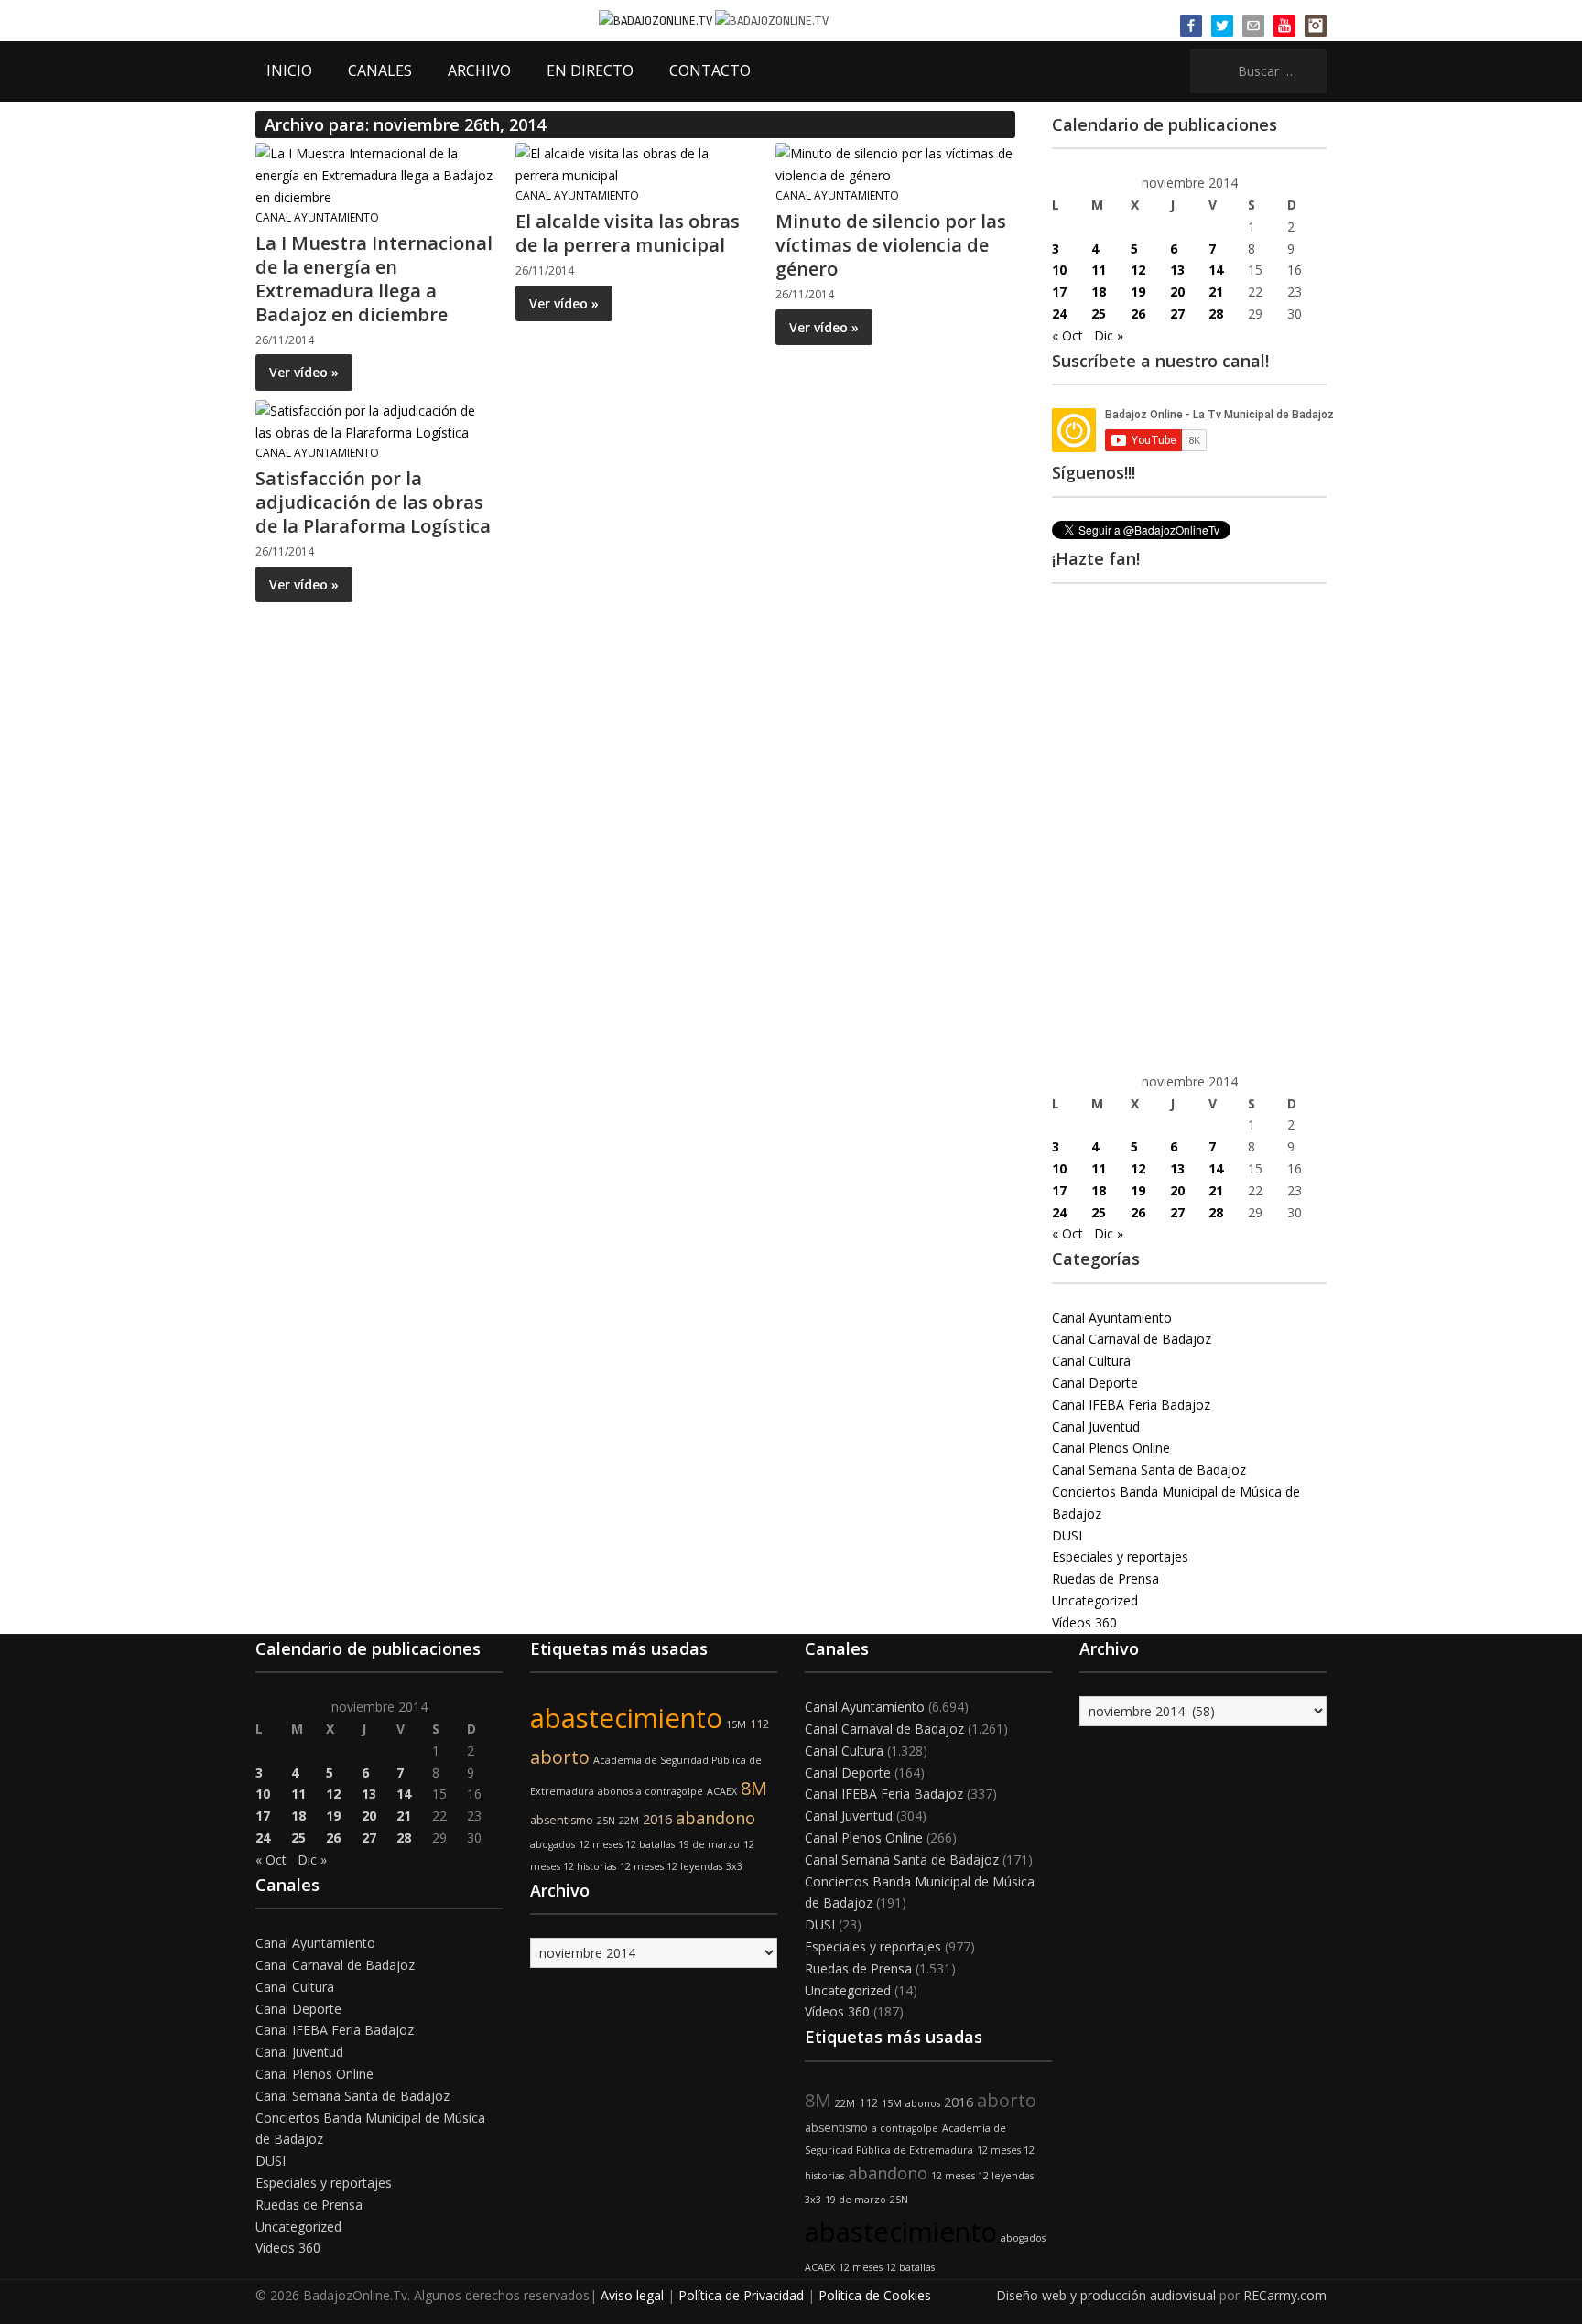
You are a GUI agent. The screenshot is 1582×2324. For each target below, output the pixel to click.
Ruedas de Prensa (1105, 1578)
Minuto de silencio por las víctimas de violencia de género (891, 245)
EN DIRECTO (590, 70)
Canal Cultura (1091, 1361)
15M (736, 1724)
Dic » (1109, 335)
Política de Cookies (875, 2295)
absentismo (562, 1820)
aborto (560, 1757)
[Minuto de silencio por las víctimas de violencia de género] (894, 163)
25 (1099, 313)
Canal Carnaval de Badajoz (1132, 1339)
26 (1138, 313)
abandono (715, 1818)
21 (1216, 292)
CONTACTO (710, 70)
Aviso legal (632, 2295)
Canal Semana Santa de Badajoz (1149, 1470)
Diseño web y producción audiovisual (1106, 2295)
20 (1177, 292)
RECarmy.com (1285, 2295)
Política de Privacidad (741, 2295)
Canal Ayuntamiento (317, 217)
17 (1059, 292)
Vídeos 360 (1084, 1622)
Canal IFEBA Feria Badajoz (1131, 1405)
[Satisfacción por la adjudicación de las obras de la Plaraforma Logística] (374, 421)
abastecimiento (626, 1718)
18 (1099, 292)
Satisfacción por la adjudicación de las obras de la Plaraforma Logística (373, 502)
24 (1059, 313)
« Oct (1067, 335)
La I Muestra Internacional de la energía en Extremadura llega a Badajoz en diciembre (374, 279)
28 (1216, 313)
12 (1138, 270)
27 (1177, 313)
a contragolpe (670, 1791)
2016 (657, 1819)
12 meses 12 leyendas (671, 1866)
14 (1216, 270)
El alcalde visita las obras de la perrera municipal (628, 233)
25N (606, 1821)
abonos (615, 1791)
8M (754, 1788)
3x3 (734, 1866)
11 (1099, 270)
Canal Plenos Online (1111, 1448)
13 (1177, 270)
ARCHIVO (479, 70)
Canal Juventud (1096, 1427)
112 (759, 1724)
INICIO (289, 70)
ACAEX (722, 1791)
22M (629, 1821)
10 (1059, 270)
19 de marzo (709, 1844)
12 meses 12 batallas (627, 1844)
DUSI (1067, 1535)
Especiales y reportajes (1120, 1557)
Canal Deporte (1095, 1383)
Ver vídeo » (304, 372)
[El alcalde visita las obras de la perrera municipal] (634, 163)
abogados (553, 1844)
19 (1138, 292)
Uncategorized (1095, 1600)
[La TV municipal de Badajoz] (657, 20)
